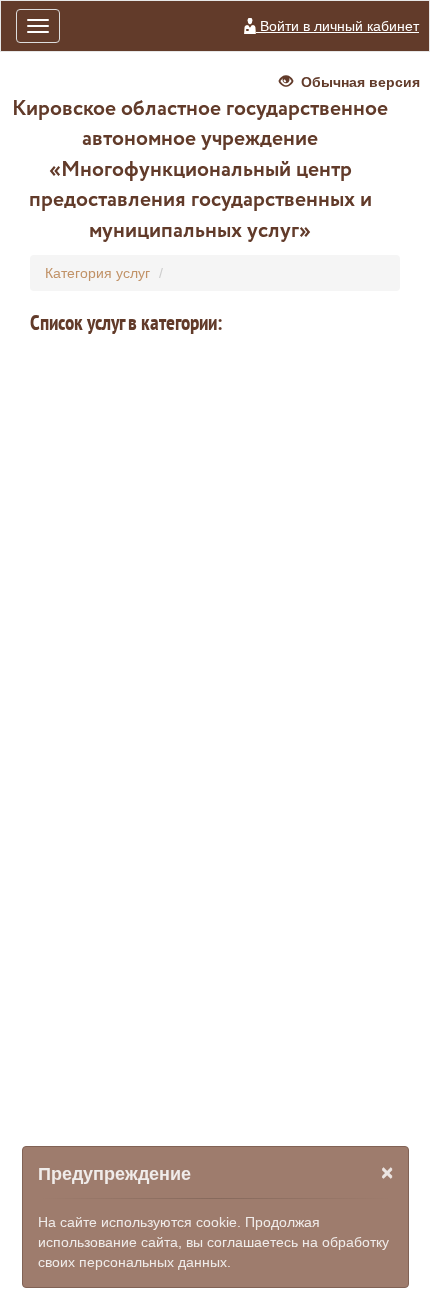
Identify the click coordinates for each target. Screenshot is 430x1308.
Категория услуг (97, 273)
